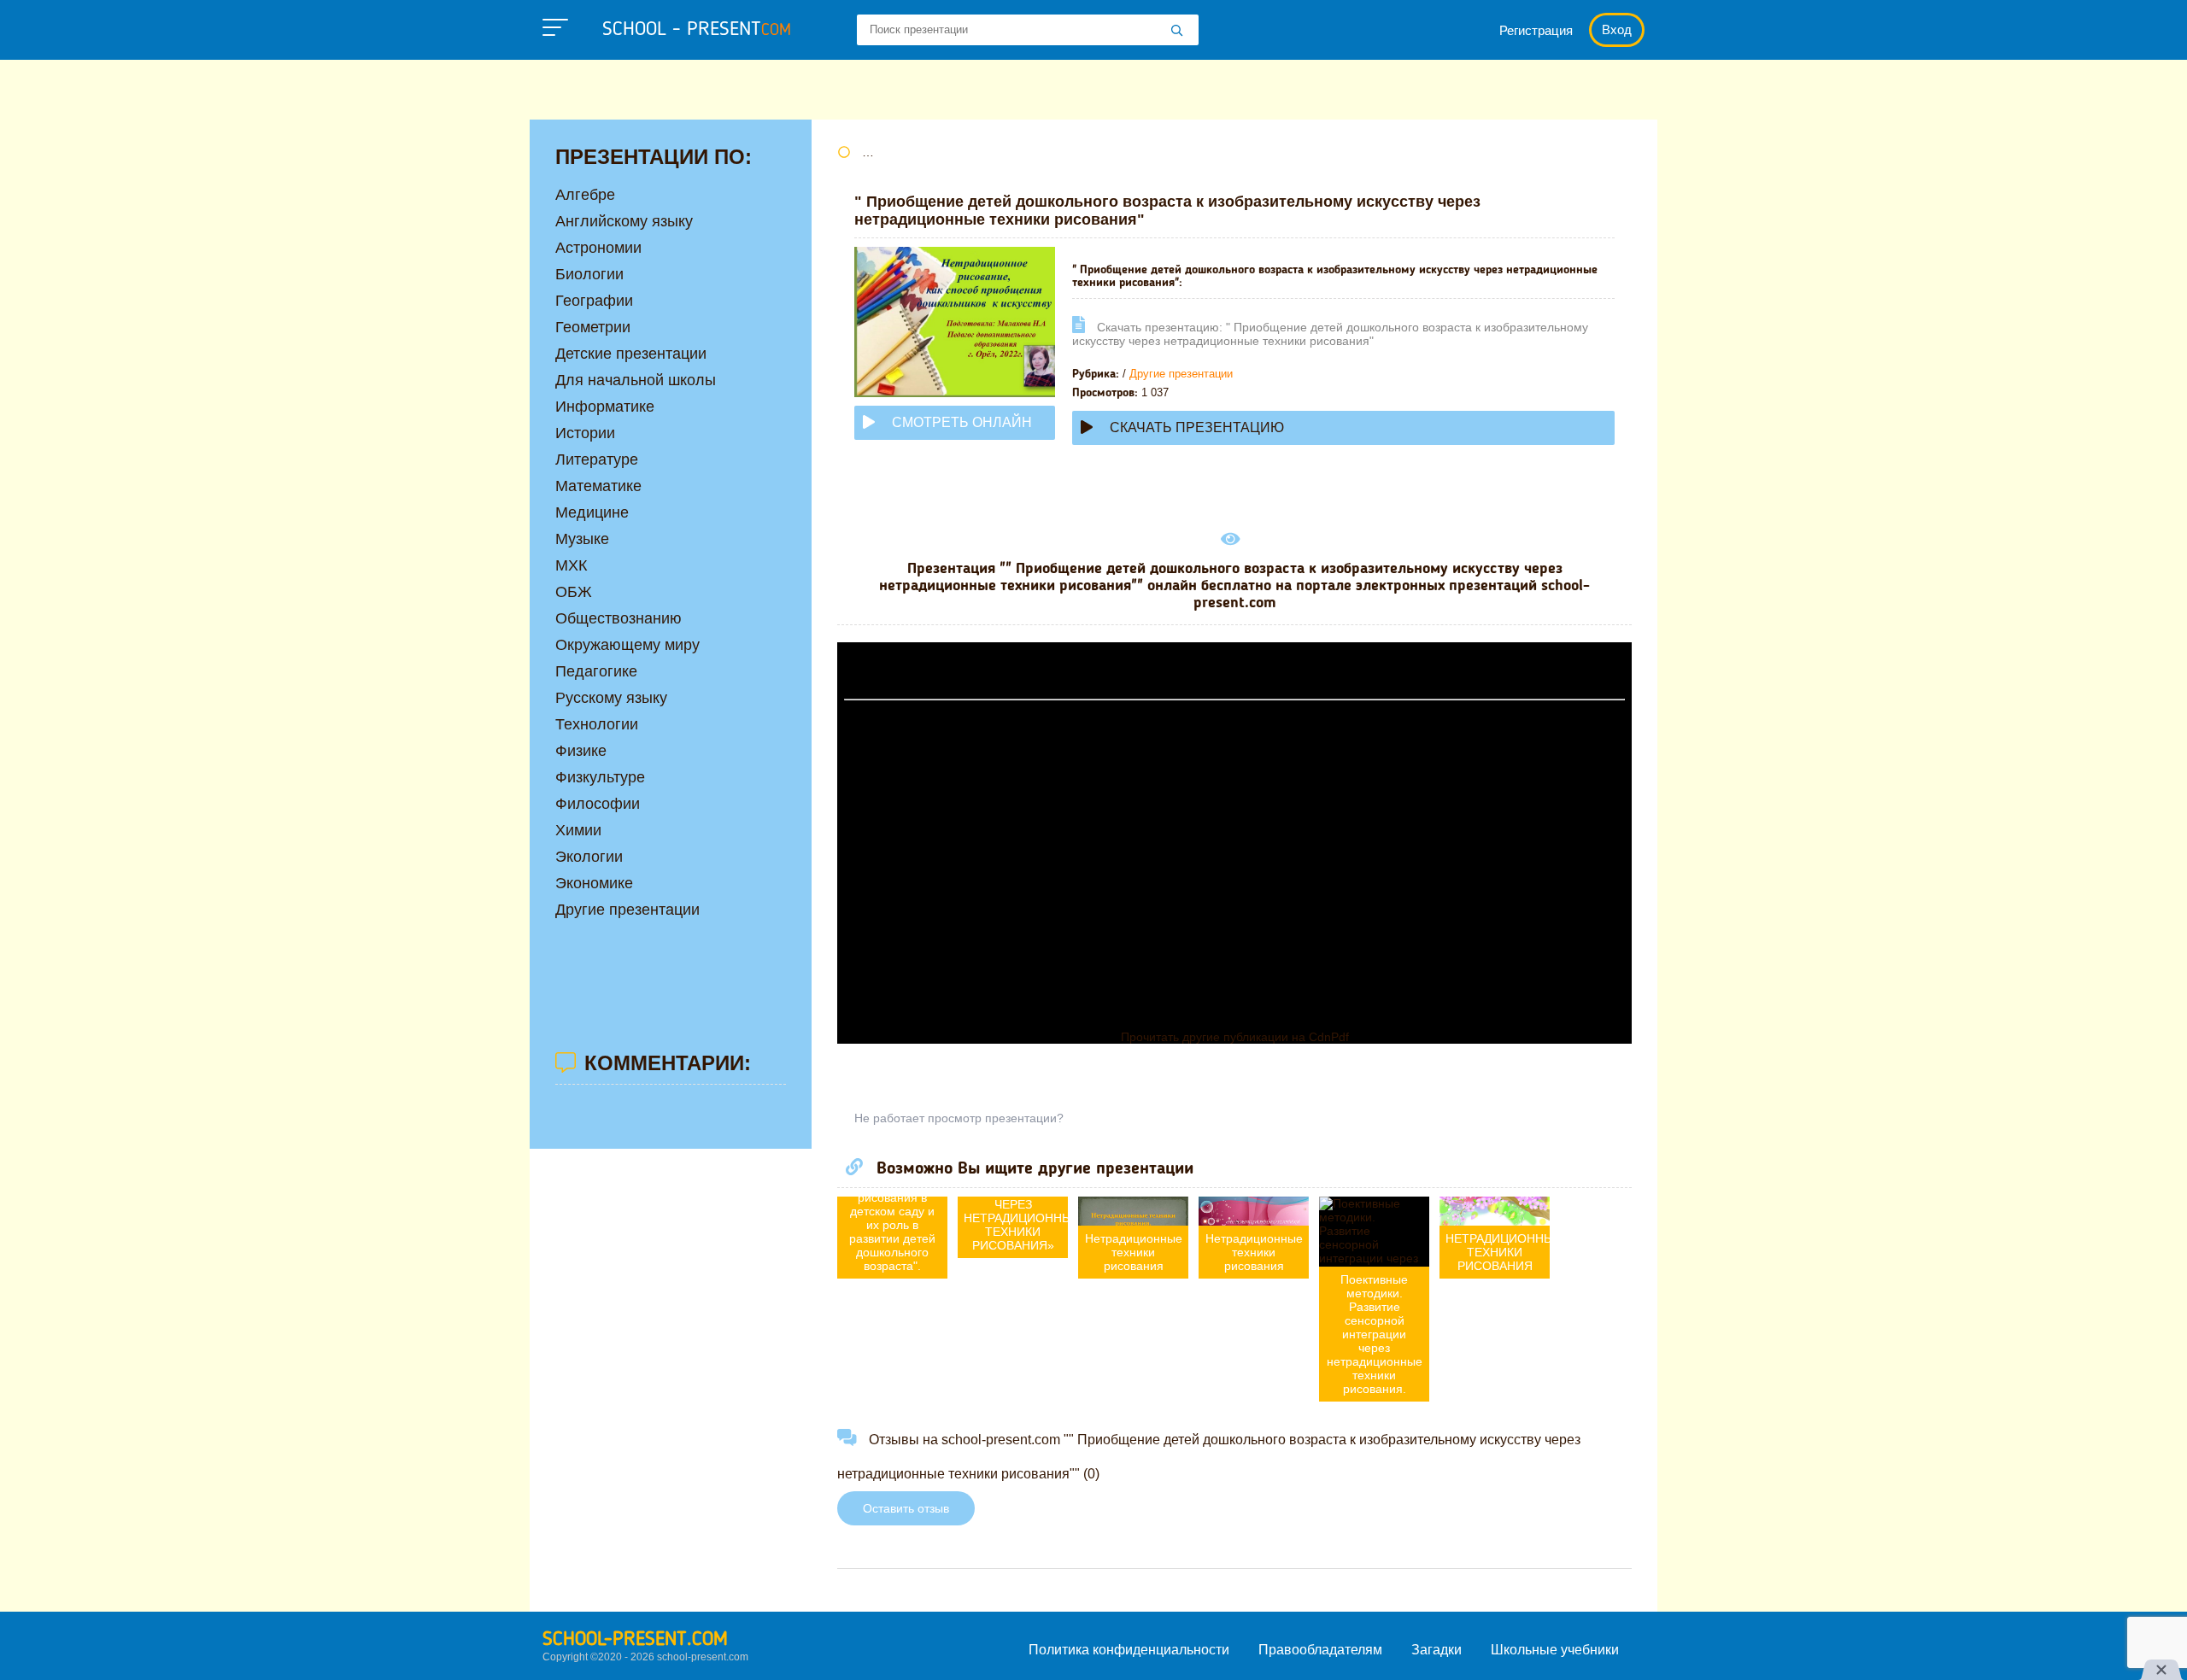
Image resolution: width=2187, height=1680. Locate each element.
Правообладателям (1320, 1650)
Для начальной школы (636, 380)
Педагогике (596, 671)
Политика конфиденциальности (1129, 1650)
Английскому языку (624, 221)
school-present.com (635, 1640)
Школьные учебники (1555, 1650)
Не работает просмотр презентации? (959, 1118)
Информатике (605, 407)
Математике (598, 486)
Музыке (582, 539)
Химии (578, 830)
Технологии (597, 724)
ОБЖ (574, 592)
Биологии (589, 274)
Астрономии (598, 248)
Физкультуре (600, 777)
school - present (697, 30)
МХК (571, 565)
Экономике (594, 883)
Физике (581, 751)
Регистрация (1536, 30)
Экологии (589, 857)
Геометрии (593, 327)
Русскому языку (611, 698)
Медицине (592, 512)
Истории (585, 433)
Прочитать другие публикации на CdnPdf (1235, 1037)
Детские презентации (631, 354)
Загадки (1437, 1650)
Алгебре (585, 195)
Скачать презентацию (1197, 427)
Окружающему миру (627, 645)
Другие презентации (1181, 374)
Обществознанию (619, 618)
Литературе (597, 460)
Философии (598, 804)
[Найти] (1177, 32)
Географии (594, 301)
